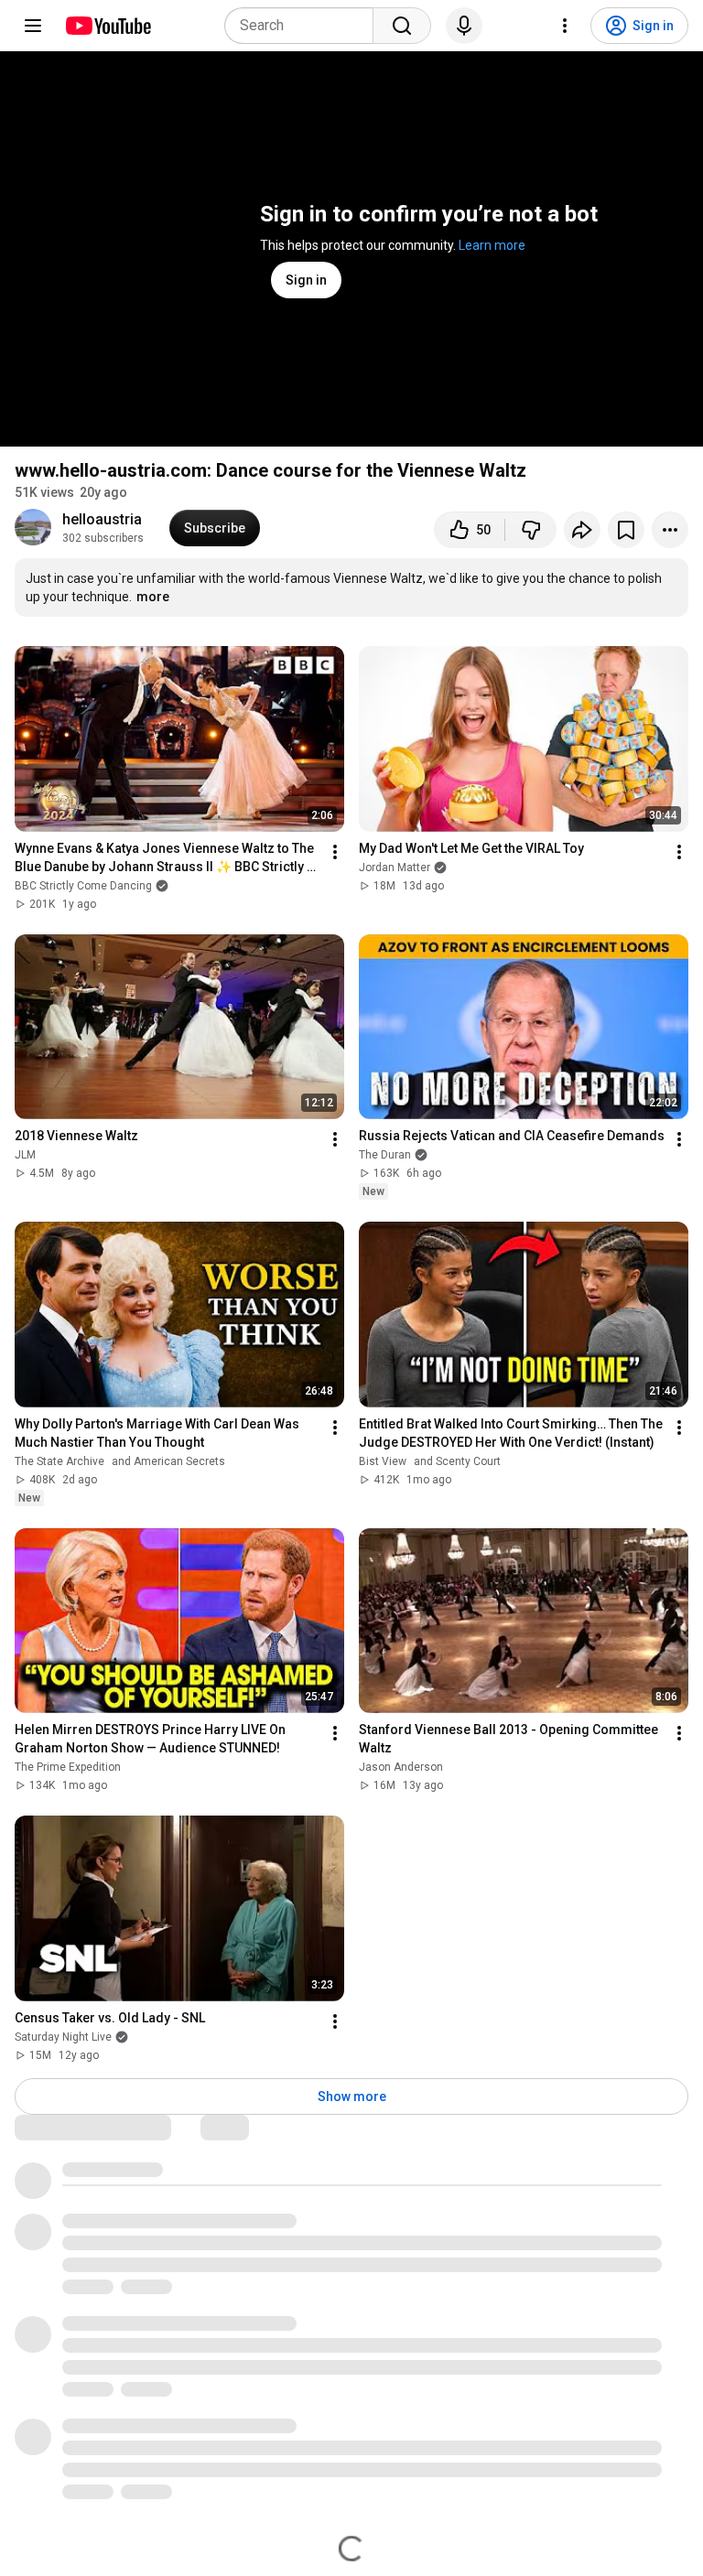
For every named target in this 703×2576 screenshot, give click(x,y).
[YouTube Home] (108, 26)
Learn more (492, 245)
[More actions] (670, 530)
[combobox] (304, 26)
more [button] (153, 597)
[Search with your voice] (464, 26)
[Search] (402, 26)
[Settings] (565, 26)
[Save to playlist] (626, 530)
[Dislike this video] (531, 530)
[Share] (582, 530)
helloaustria (102, 519)
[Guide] (33, 26)
